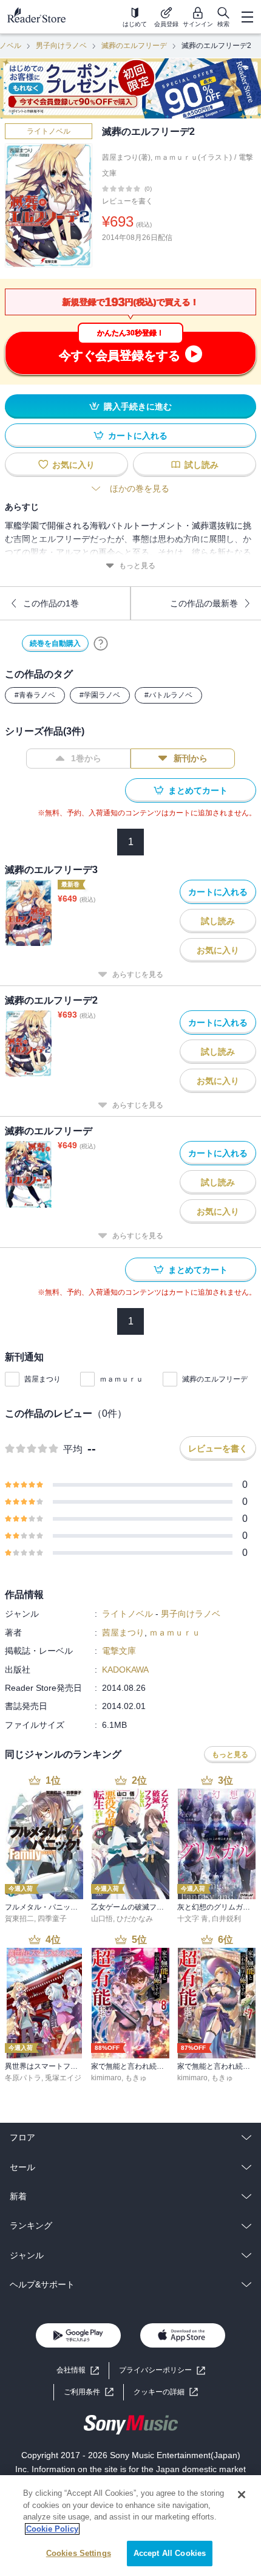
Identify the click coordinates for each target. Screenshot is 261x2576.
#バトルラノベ (168, 695)
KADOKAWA (125, 1670)
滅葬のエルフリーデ (134, 46)
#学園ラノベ (100, 695)
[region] (130, 2526)
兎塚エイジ (63, 2078)
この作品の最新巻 (204, 603)
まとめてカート (198, 790)
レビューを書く (127, 201)
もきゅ (136, 2078)
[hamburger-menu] (247, 17)
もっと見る (137, 566)
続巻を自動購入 (55, 643)
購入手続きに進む (138, 406)
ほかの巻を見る (140, 488)
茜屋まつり (42, 1379)
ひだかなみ (135, 1919)
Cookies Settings (79, 2553)
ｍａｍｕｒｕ (121, 1379)
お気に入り (73, 465)
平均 (73, 1449)
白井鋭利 (226, 1919)
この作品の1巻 (51, 603)
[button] (166, 2392)
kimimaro (106, 2078)
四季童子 (52, 1919)
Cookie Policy (52, 2529)
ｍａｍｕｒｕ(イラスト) (193, 157)
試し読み (202, 465)
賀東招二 (19, 1919)
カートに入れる (138, 436)
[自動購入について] (101, 643)
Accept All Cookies (170, 2553)
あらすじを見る (138, 975)
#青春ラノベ (35, 695)
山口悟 (102, 1919)
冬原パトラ (23, 2078)
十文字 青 (193, 1919)
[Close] (242, 2495)
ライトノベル (49, 131)
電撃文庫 (119, 1651)
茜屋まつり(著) (126, 157)
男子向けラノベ (61, 46)
